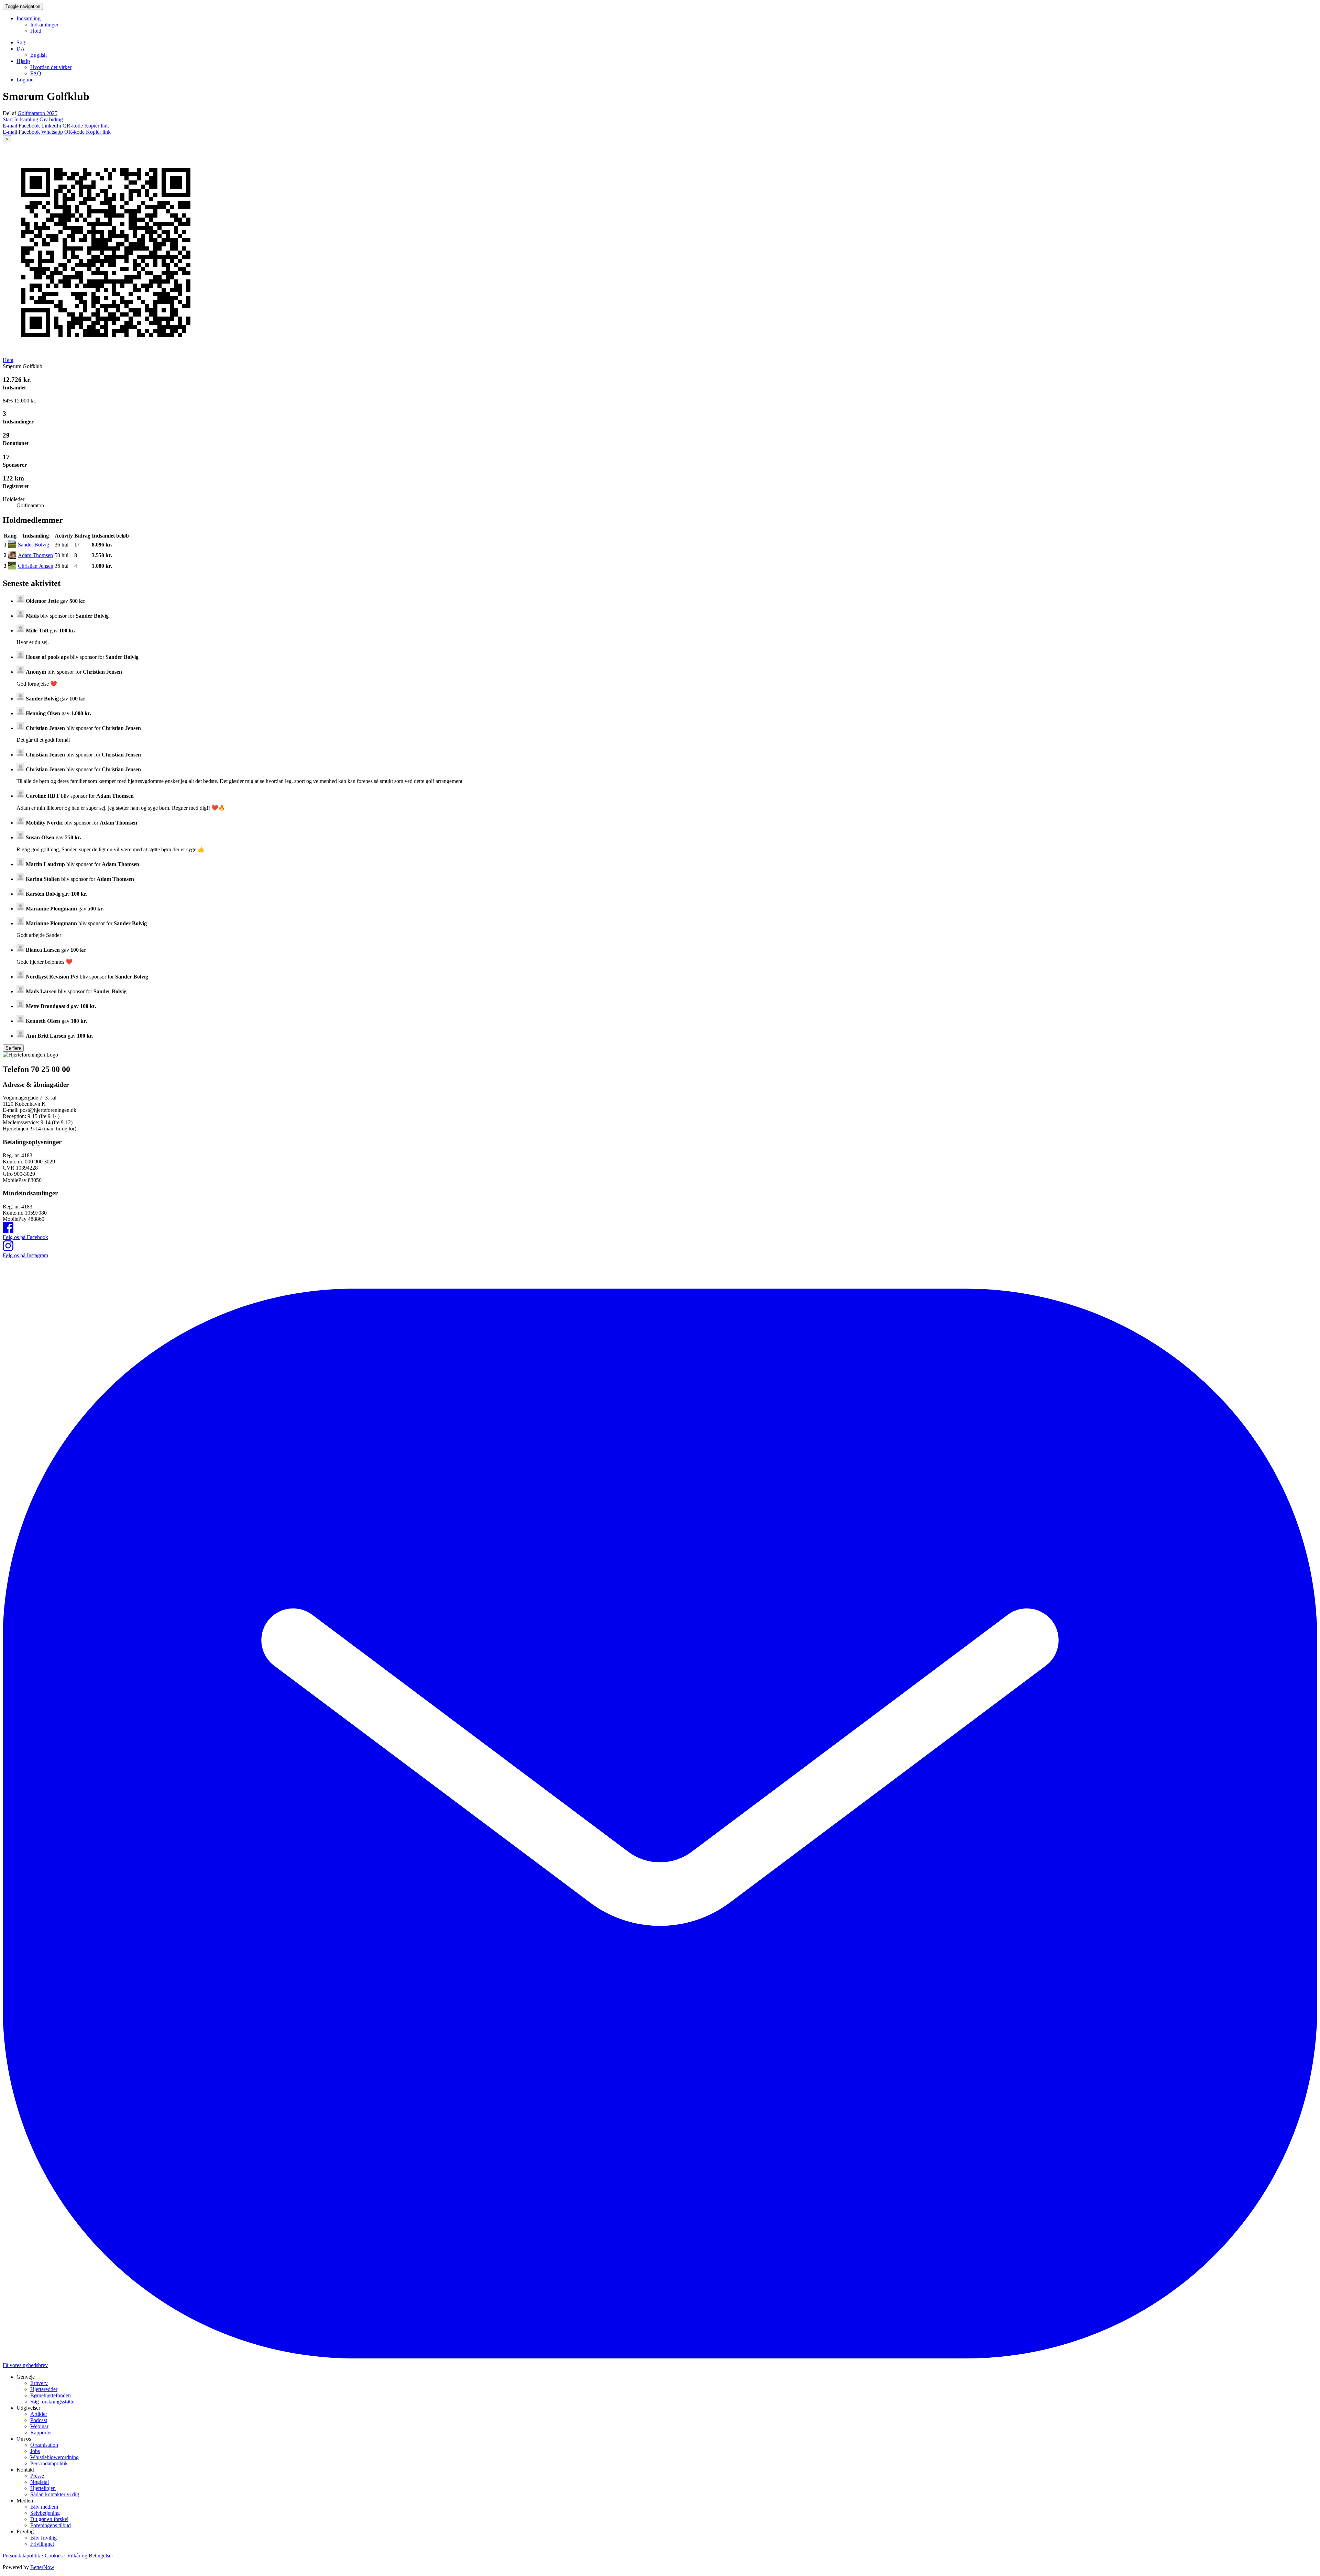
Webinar (39, 2426)
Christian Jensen (36, 566)
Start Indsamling (20, 119)
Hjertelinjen (43, 2488)
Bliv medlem (44, 2507)
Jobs (35, 2451)
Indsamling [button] (29, 18)
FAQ (36, 73)
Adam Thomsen (35, 555)
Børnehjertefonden (51, 2395)
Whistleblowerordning (54, 2457)
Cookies (54, 2556)
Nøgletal (40, 2482)
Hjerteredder (44, 2389)
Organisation (44, 2445)
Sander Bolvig (34, 545)
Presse (37, 2476)
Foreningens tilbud (51, 2525)
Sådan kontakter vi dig (55, 2494)
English (38, 55)
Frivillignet (42, 2544)
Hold (36, 31)
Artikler (39, 2414)
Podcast (39, 2420)
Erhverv (39, 2383)
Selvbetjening (45, 2513)
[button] (21, 49)
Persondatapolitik (49, 2463)
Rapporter (41, 2433)
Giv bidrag (51, 119)
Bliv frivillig (43, 2538)
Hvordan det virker (51, 67)
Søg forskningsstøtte (52, 2402)
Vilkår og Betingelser (90, 2556)
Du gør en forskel (49, 2519)
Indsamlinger (44, 25)
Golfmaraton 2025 (37, 113)
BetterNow (42, 2567)
